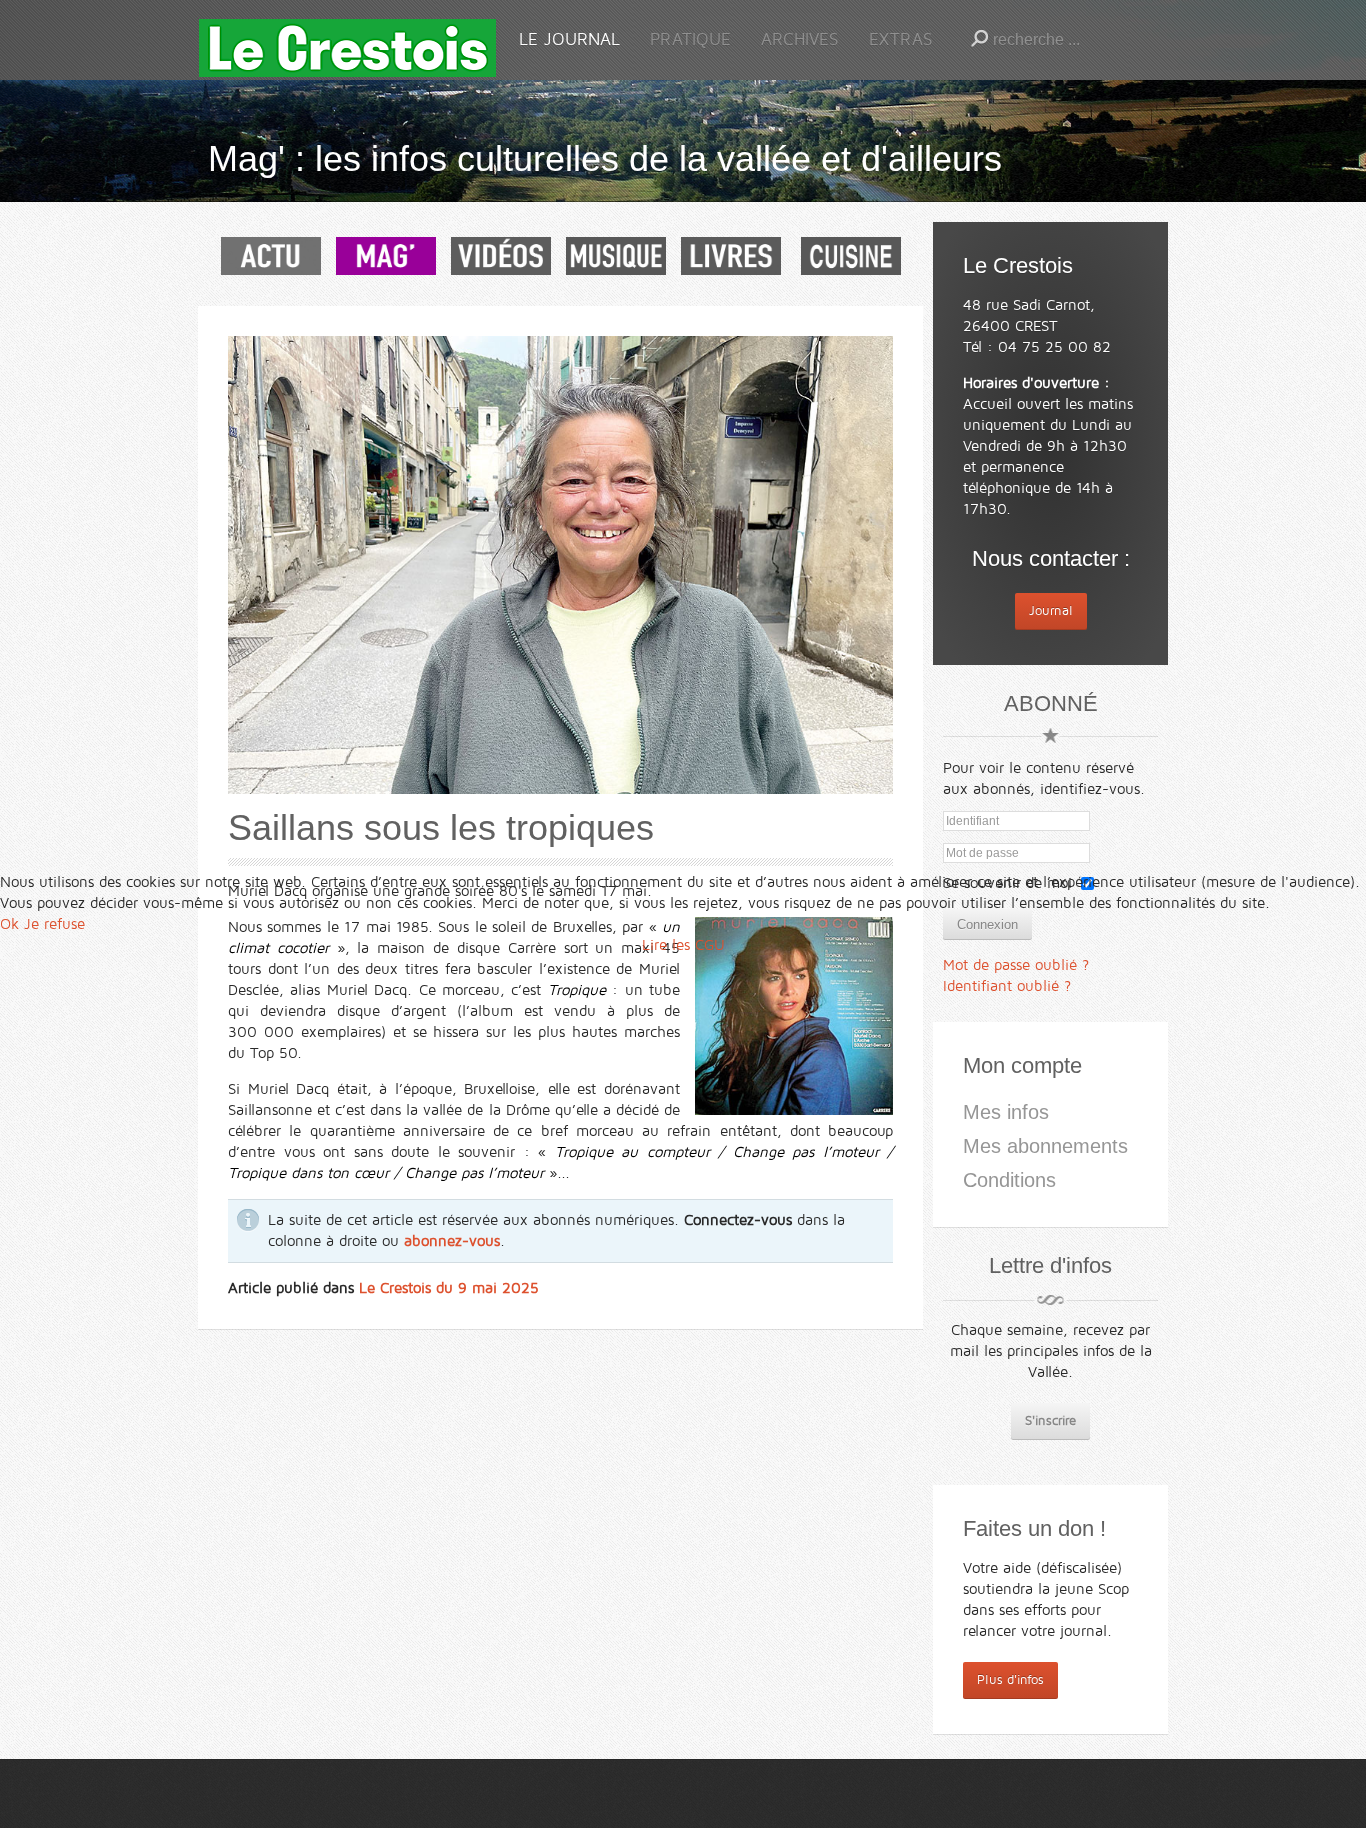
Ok (9, 924)
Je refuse (54, 924)
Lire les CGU (683, 945)
